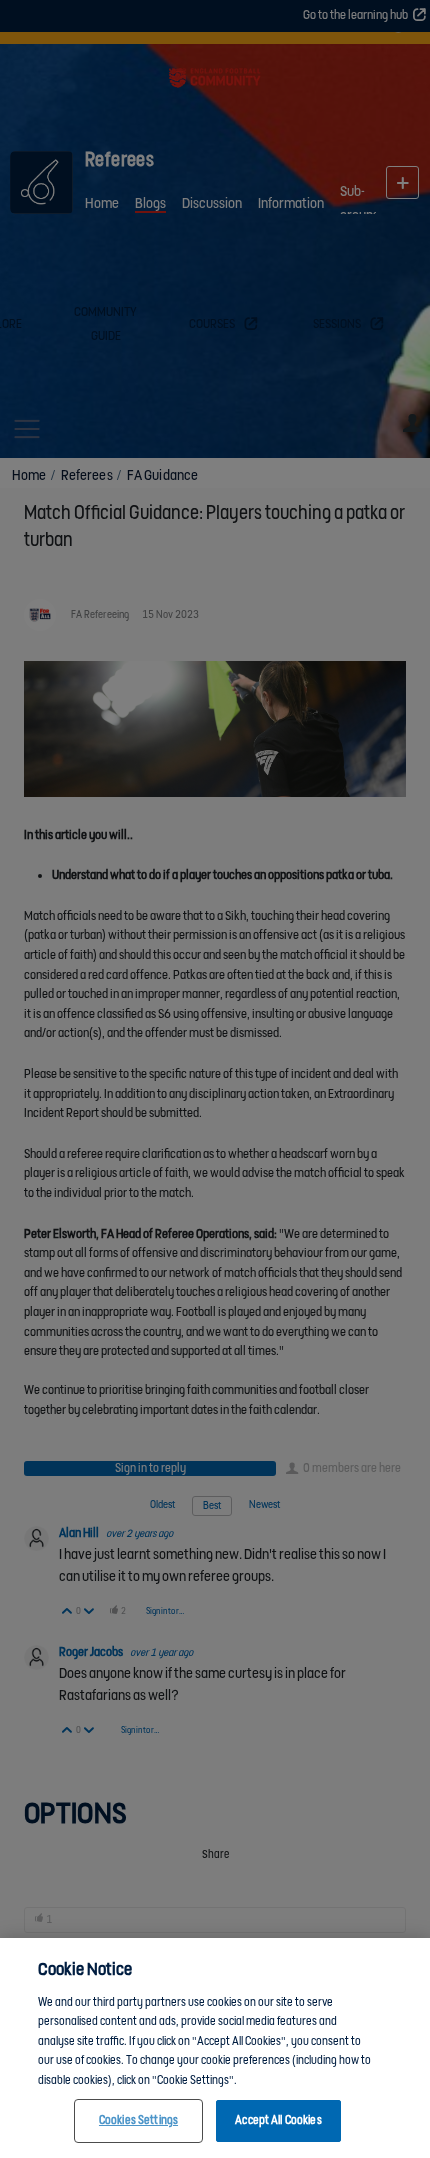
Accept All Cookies (278, 2120)
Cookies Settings (138, 2120)
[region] (215, 2048)
